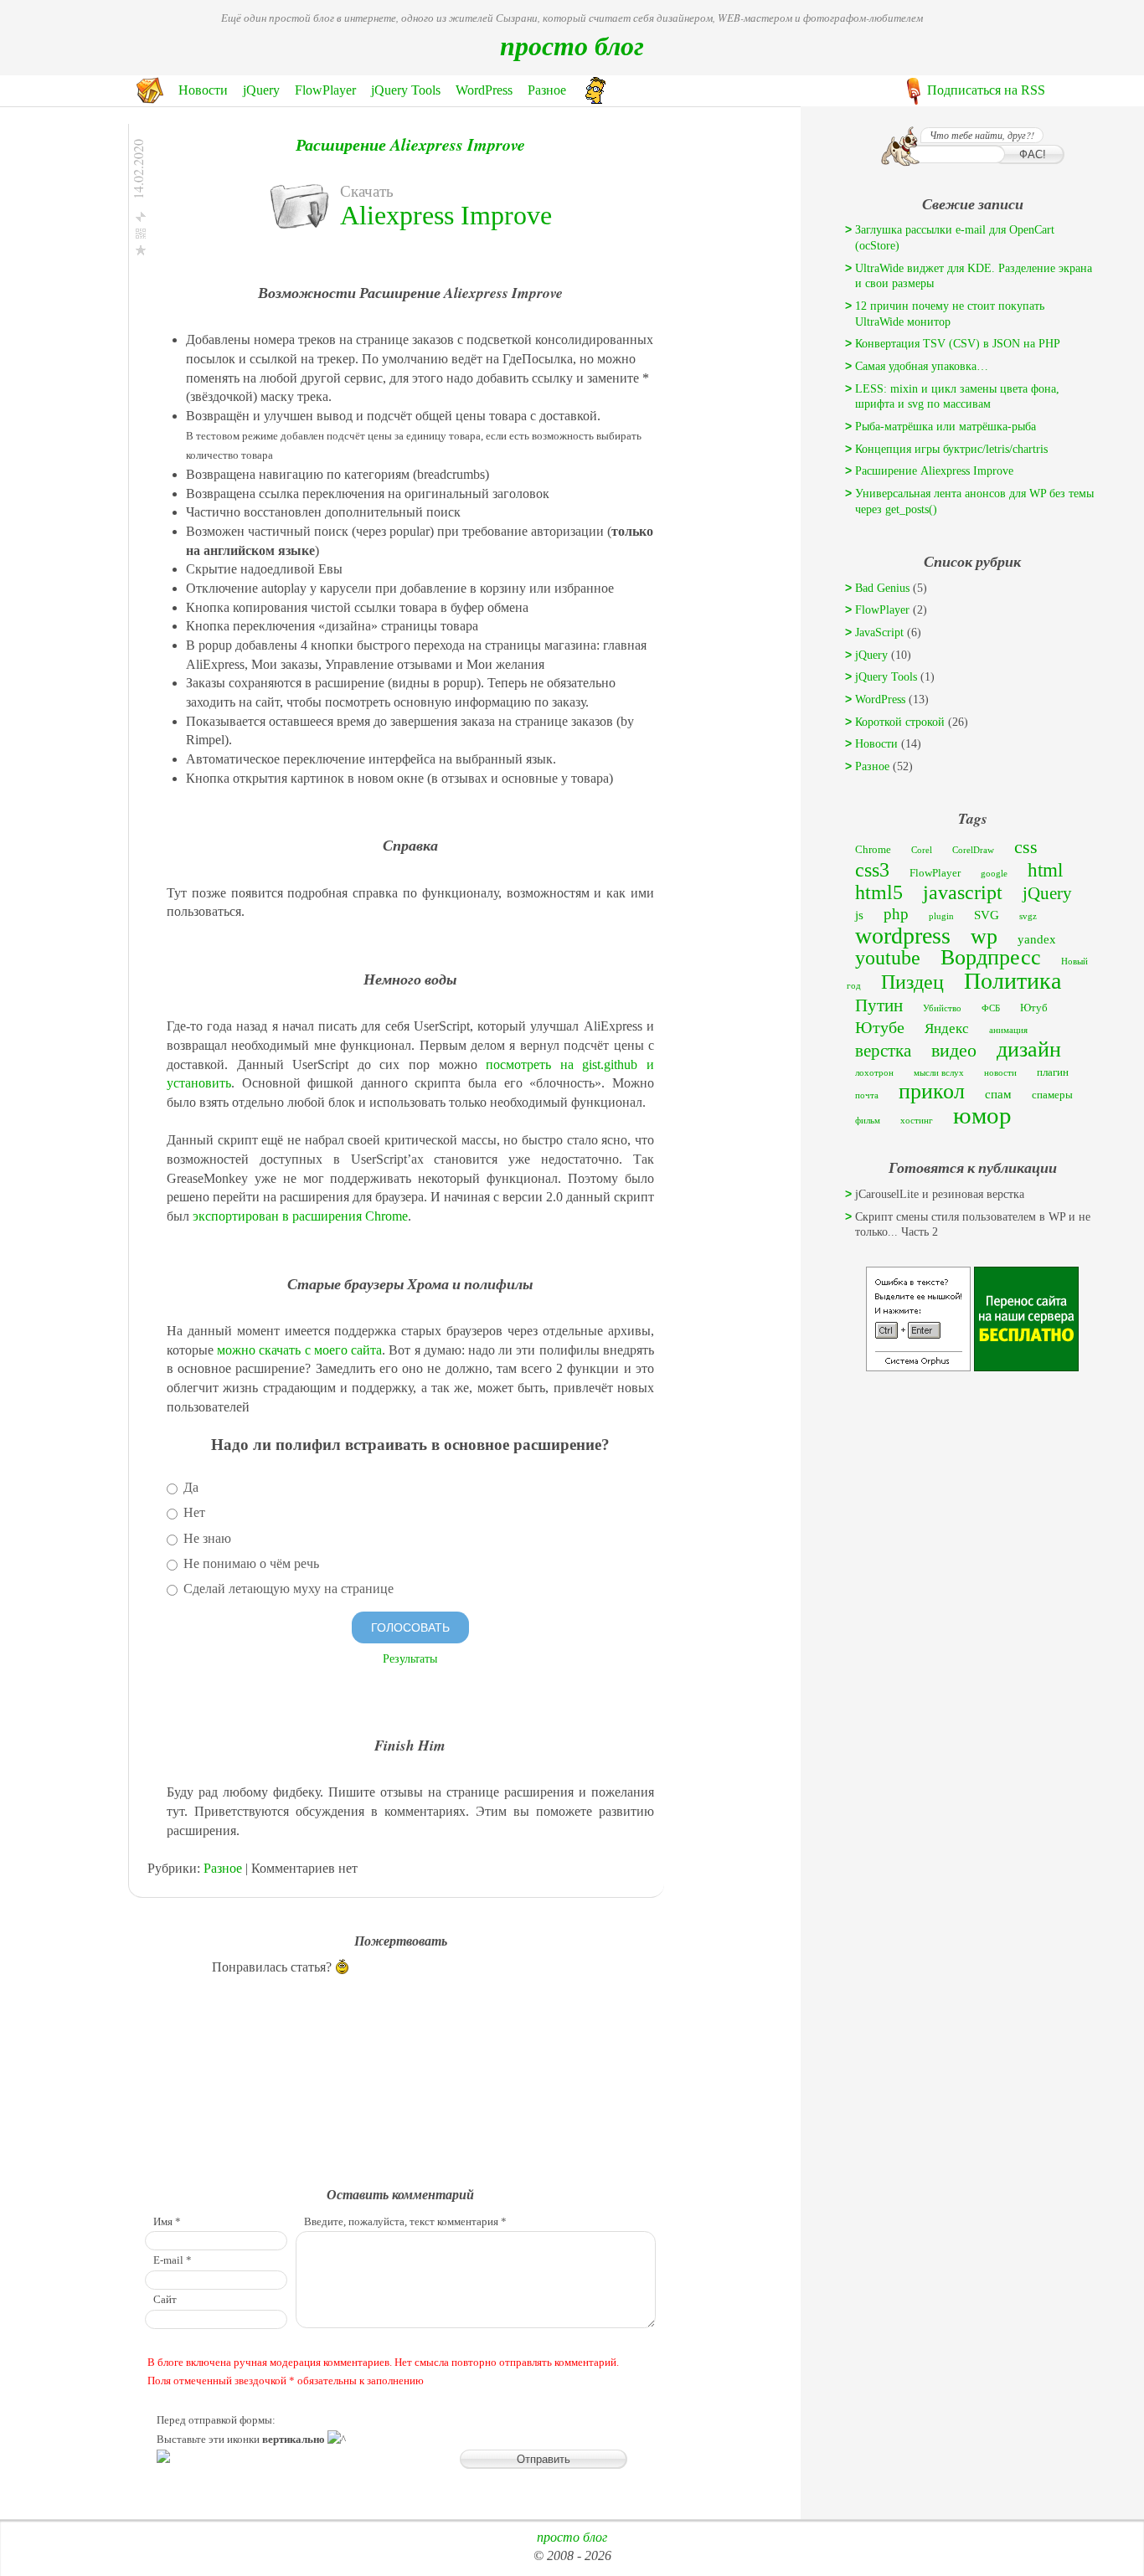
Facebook (218, 271)
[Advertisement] (972, 1481)
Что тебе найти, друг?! (982, 135)
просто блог (572, 45)
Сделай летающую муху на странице (287, 1589)
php (896, 914)
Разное (547, 90)
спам (998, 1094)
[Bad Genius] (595, 99)
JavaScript (879, 632)
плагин (1053, 1072)
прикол (932, 1091)
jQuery (261, 90)
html (1045, 870)
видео (954, 1050)
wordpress (903, 936)
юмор (982, 1115)
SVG (987, 915)
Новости (203, 90)
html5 (879, 892)
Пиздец (912, 982)
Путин (879, 1005)
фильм (868, 1121)
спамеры (1052, 1095)
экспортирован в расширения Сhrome (300, 1216)
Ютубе (880, 1027)
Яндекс (947, 1028)
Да (189, 1487)
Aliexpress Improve (446, 215)
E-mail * (173, 2260)
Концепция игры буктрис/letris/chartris (951, 449)
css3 (872, 870)
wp (984, 936)
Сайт (165, 2300)
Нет (193, 1512)
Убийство (942, 1008)
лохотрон (874, 1073)
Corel (922, 850)
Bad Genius (882, 588)
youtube (888, 957)
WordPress (484, 90)
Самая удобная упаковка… (922, 366)
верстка (883, 1051)
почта (867, 1095)
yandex (1037, 939)
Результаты (410, 1658)
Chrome (873, 849)
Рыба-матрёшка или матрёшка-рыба (946, 427)
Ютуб (1034, 1008)
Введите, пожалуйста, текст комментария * (405, 2222)
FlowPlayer (325, 90)
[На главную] (150, 99)
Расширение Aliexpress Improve (410, 144)
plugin (941, 916)
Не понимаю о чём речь (250, 1563)
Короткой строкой (900, 722)
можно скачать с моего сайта (299, 1350)
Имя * (167, 2222)
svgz (1028, 916)
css (1026, 847)
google (994, 874)
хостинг (917, 1121)
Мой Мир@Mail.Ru (244, 328)
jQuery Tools (406, 90)
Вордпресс (991, 957)
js (859, 915)
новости (1000, 1073)
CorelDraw (973, 850)
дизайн (1029, 1049)
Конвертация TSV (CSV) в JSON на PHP (958, 344)
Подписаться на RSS (986, 90)
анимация (1008, 1030)
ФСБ (991, 1008)
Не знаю (206, 1538)
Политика (1013, 981)
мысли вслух (939, 1073)
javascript (963, 892)
